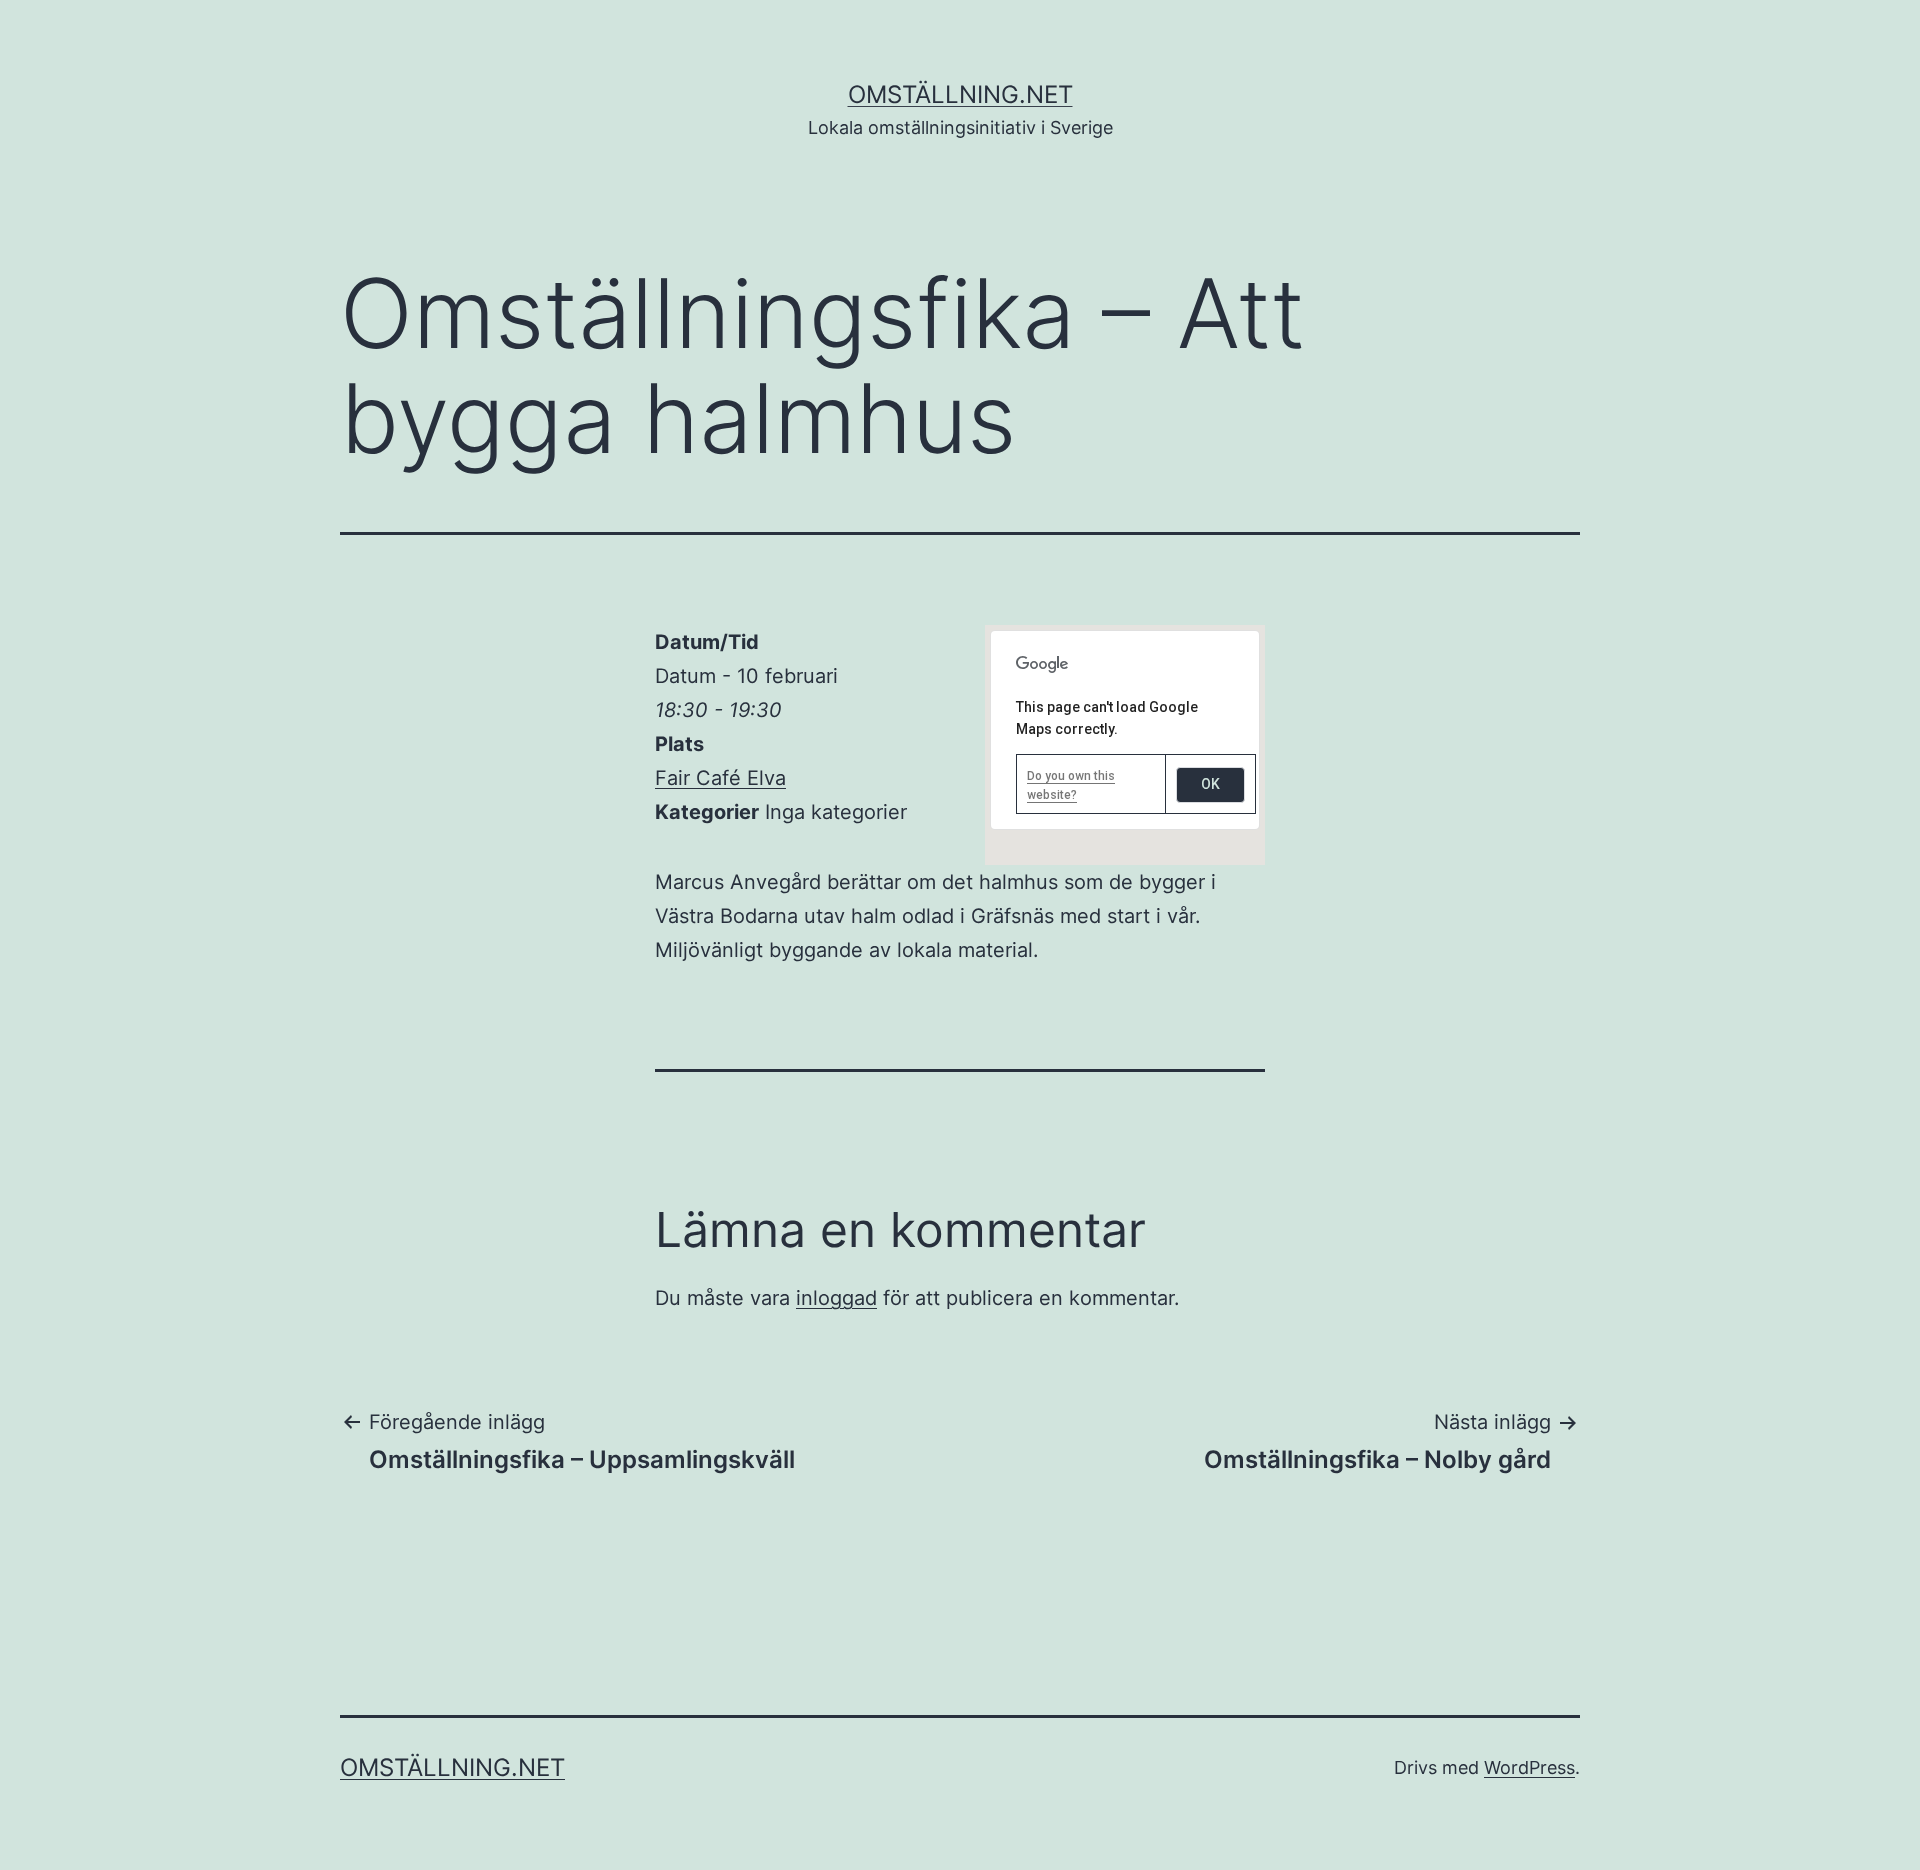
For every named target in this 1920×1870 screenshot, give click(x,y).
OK (1210, 784)
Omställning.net (960, 94)
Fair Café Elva (720, 778)
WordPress (1529, 1767)
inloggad (836, 1298)
